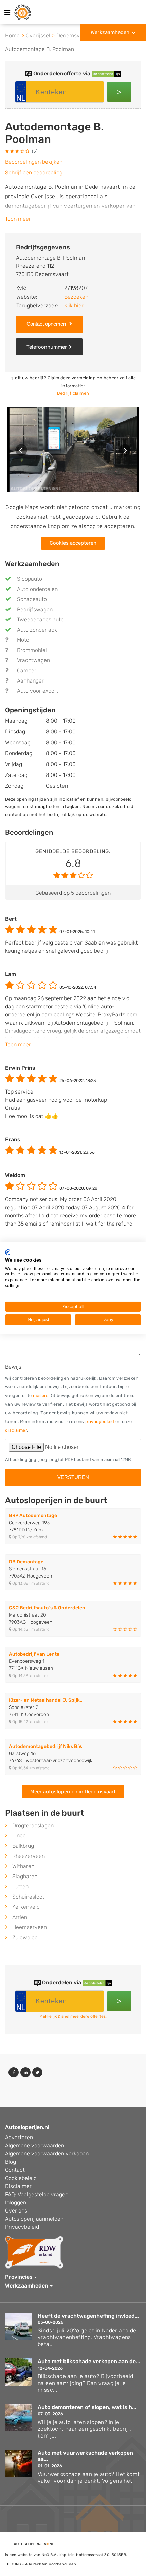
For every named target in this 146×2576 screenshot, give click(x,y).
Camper (27, 670)
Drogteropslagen (33, 1825)
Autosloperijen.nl (27, 2127)
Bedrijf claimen (73, 393)
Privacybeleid (22, 2227)
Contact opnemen (47, 324)
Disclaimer (18, 2186)
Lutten (20, 1887)
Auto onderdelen (37, 589)
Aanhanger (30, 681)
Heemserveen (30, 1927)
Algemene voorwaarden (35, 2145)
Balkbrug (23, 1846)
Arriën (20, 1917)
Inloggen (16, 2202)
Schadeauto (32, 599)
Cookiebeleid (21, 2178)
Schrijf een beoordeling (34, 173)
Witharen (23, 1866)
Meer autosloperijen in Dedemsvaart (73, 1792)
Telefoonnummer (47, 347)
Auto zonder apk (37, 630)
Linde (19, 1836)
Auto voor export (38, 691)
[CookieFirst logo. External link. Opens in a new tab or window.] (8, 1252)
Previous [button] (21, 450)
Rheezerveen (29, 1856)
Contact (15, 2170)
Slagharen (25, 1876)
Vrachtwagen (33, 660)
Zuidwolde (25, 1937)
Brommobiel (32, 650)
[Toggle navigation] (7, 12)
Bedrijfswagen (35, 609)
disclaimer (16, 1430)
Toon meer (18, 219)
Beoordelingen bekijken (34, 162)
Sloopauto (30, 579)
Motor (24, 640)
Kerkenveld (26, 1907)
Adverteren (19, 2137)
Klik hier (74, 306)
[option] (73, 450)
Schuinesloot (28, 1897)
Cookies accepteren (73, 543)
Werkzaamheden (110, 32)
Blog (11, 2162)
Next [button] (125, 450)
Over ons (16, 2211)
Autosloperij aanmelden (34, 2219)
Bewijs (13, 1367)
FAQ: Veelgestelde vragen (37, 2194)
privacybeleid (100, 1422)
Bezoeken (76, 297)
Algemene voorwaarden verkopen (47, 2154)
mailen (40, 1395)
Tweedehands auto (40, 620)
